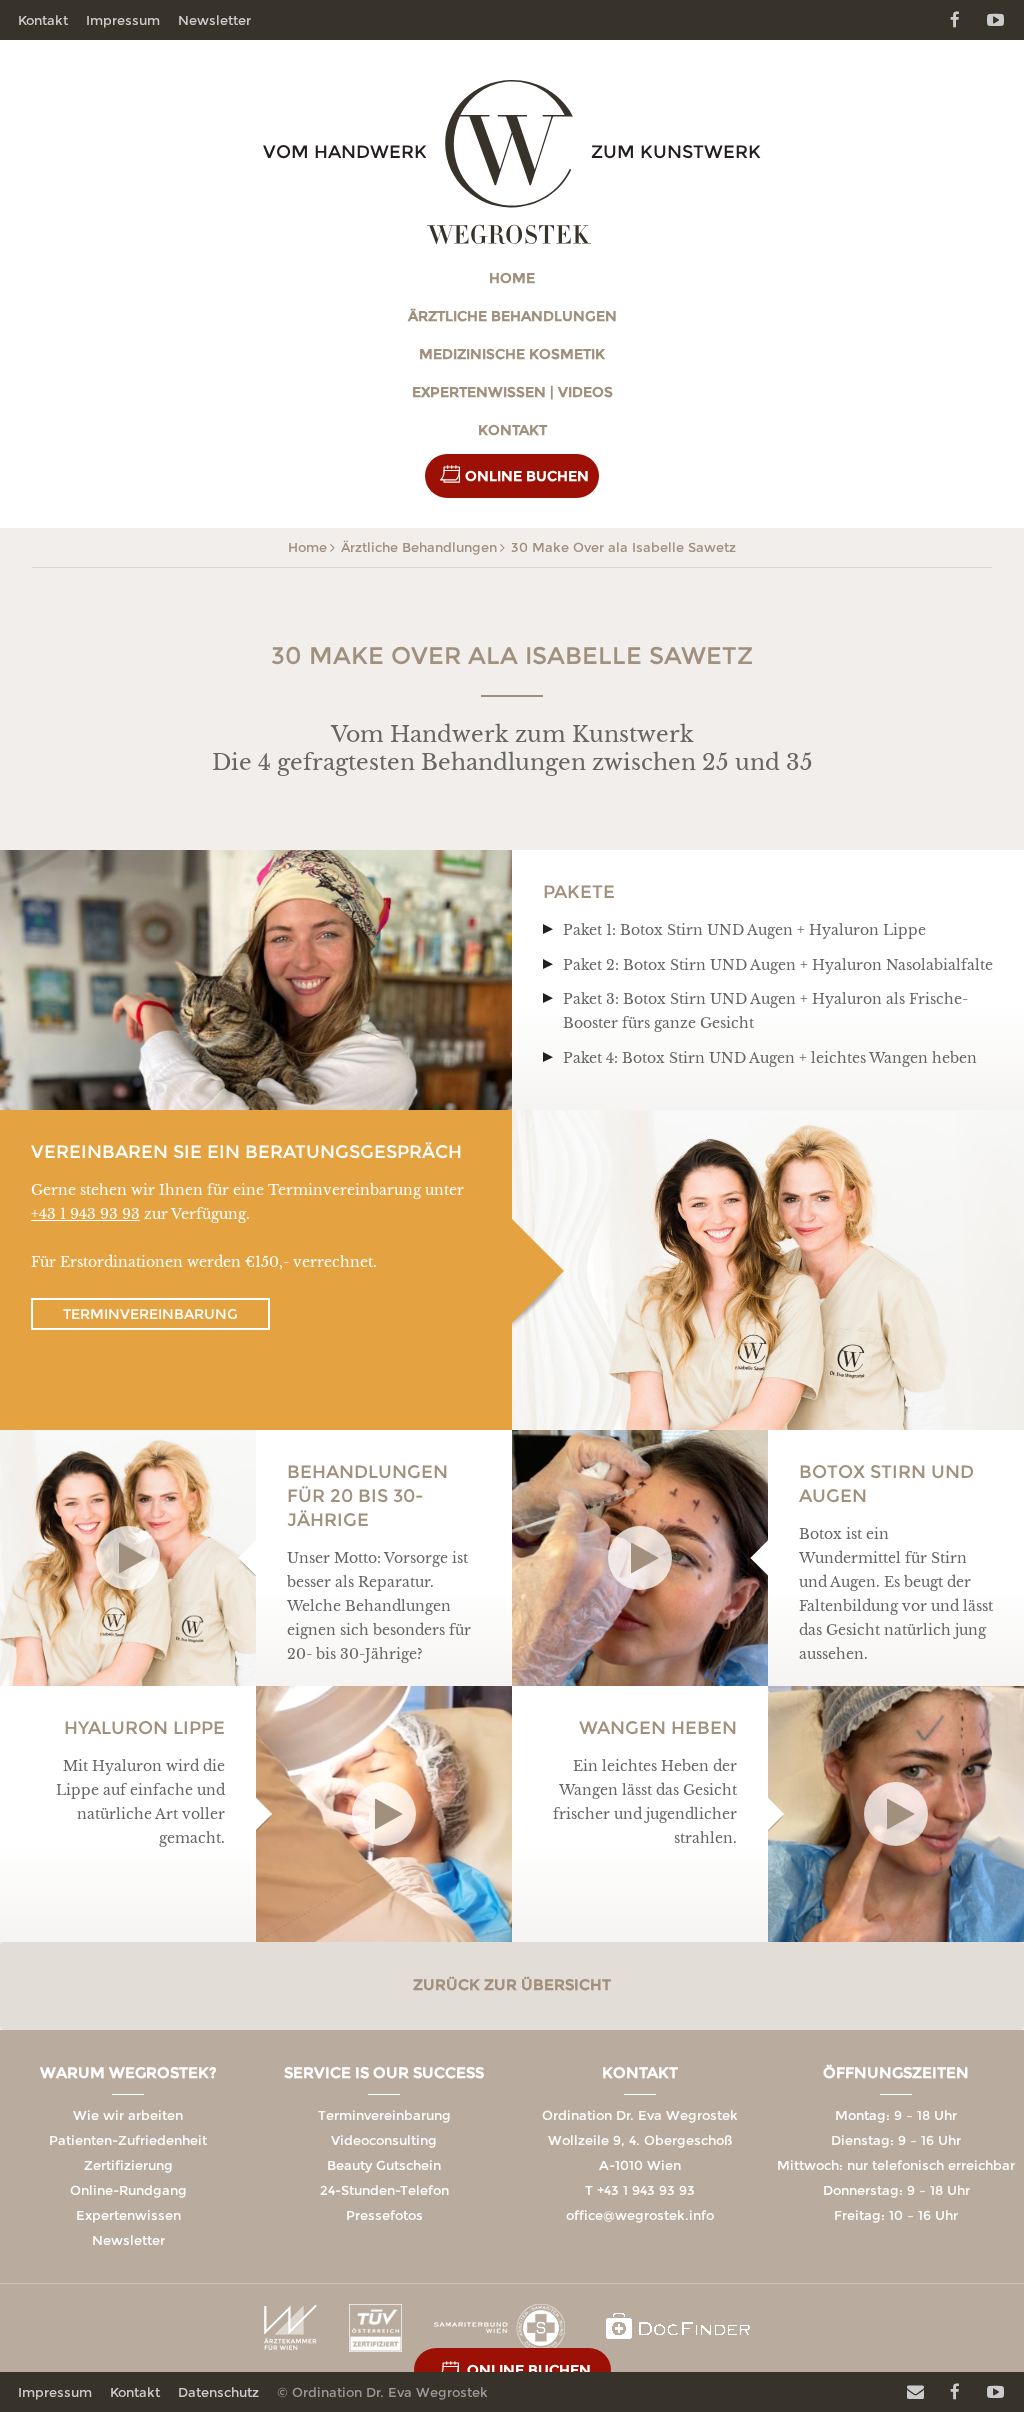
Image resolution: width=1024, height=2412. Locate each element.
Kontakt (512, 430)
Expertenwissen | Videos (512, 392)
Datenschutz (218, 2392)
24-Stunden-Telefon (384, 2190)
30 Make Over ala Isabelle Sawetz (623, 547)
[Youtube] (995, 20)
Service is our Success (384, 2072)
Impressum (123, 20)
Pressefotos (384, 2215)
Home (512, 278)
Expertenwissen (128, 2215)
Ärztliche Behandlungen (512, 316)
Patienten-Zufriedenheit (128, 2140)
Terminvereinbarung (150, 1314)
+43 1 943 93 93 (85, 1214)
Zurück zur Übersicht (512, 1984)
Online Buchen (527, 476)
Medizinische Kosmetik (512, 354)
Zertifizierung (128, 2165)
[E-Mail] (915, 2392)
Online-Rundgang (128, 2190)
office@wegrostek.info (640, 2215)
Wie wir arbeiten (128, 2115)
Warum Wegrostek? (128, 2072)
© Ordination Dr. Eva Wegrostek (382, 2392)
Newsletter (214, 20)
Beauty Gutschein (384, 2165)
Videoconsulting (384, 2140)
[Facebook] (955, 20)
